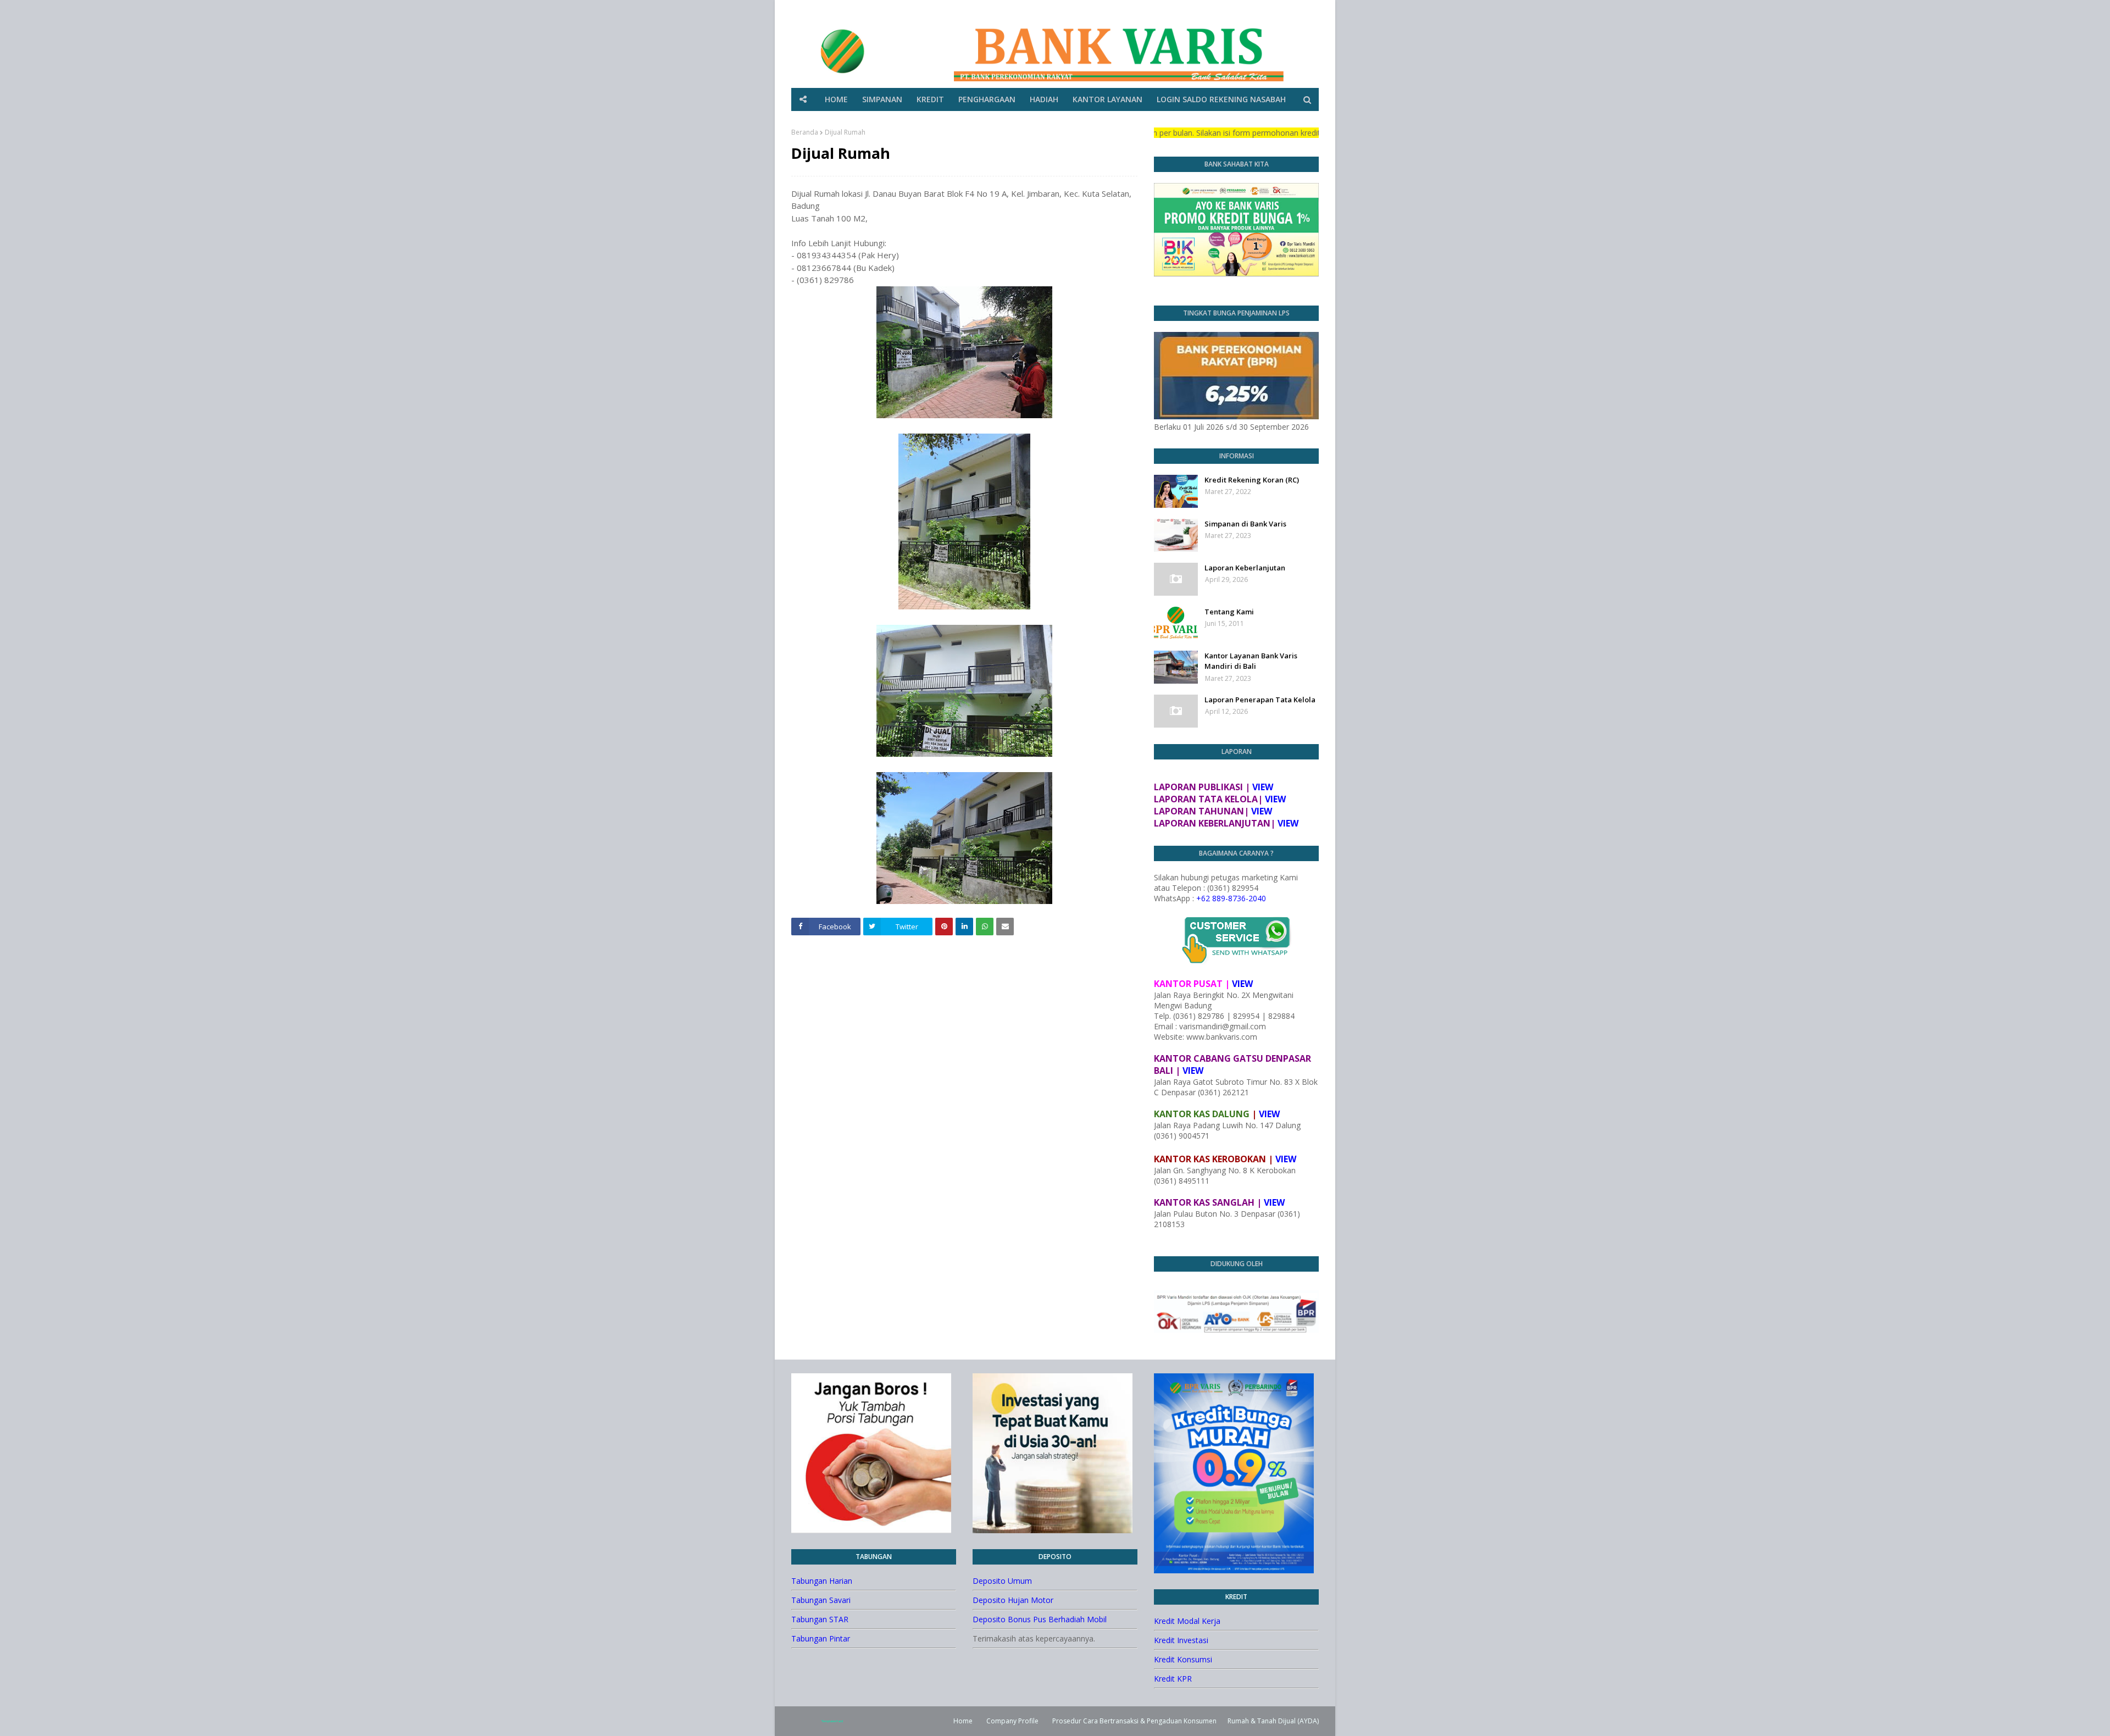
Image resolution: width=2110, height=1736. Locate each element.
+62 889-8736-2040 (1231, 898)
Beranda (805, 132)
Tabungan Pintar (821, 1638)
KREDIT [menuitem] (930, 99)
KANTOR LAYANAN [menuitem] (1107, 99)
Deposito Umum (1002, 1581)
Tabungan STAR (820, 1619)
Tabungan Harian (822, 1581)
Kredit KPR (1173, 1679)
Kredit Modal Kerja (1187, 1621)
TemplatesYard (832, 1721)
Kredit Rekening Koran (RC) (1252, 480)
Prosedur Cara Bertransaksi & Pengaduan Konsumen (1134, 1721)
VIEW (1263, 787)
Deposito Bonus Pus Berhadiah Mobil (1040, 1619)
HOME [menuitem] (836, 99)
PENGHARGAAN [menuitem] (987, 99)
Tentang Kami (1229, 612)
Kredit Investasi (1181, 1640)
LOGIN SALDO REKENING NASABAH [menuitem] (1221, 99)
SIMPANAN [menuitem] (882, 99)
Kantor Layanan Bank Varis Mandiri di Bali (1251, 661)
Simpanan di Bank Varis (1245, 524)
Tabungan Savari (821, 1600)
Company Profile (1012, 1721)
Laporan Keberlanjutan (1245, 568)
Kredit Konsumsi (1183, 1659)
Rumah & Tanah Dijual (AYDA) (1273, 1721)
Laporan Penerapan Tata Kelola (1260, 700)
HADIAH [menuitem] (1044, 99)
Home (963, 1721)
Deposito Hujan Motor (1013, 1600)
